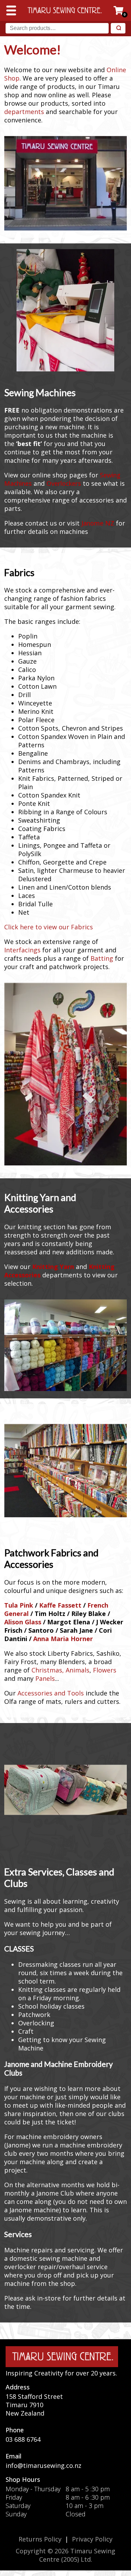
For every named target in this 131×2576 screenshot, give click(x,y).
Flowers (105, 1670)
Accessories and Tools (51, 1693)
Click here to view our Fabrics (49, 927)
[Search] (118, 28)
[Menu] (11, 10)
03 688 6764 (23, 2439)
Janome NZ (98, 523)
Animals (78, 1670)
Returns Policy (40, 2539)
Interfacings (22, 950)
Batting (102, 958)
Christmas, (48, 1670)
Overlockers (64, 483)
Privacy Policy (92, 2539)
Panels (45, 1678)
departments (24, 112)
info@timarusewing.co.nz (43, 2465)
